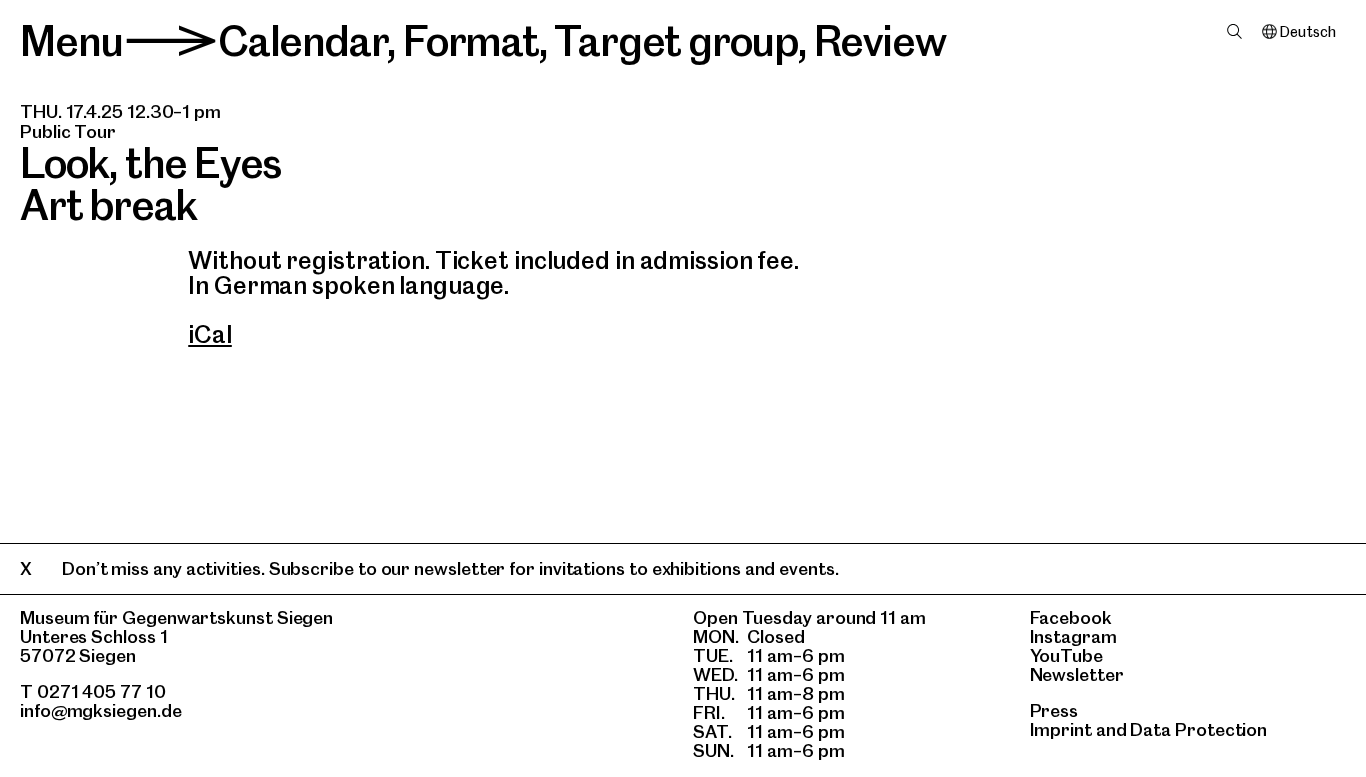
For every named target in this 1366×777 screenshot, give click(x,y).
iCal (210, 334)
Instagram (1073, 636)
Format (471, 41)
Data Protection (1198, 729)
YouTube (1066, 655)
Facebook (1071, 617)
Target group (676, 41)
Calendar (302, 41)
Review (880, 41)
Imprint (1061, 729)
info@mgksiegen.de (101, 710)
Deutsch (1307, 32)
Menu (71, 41)
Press (1054, 710)
